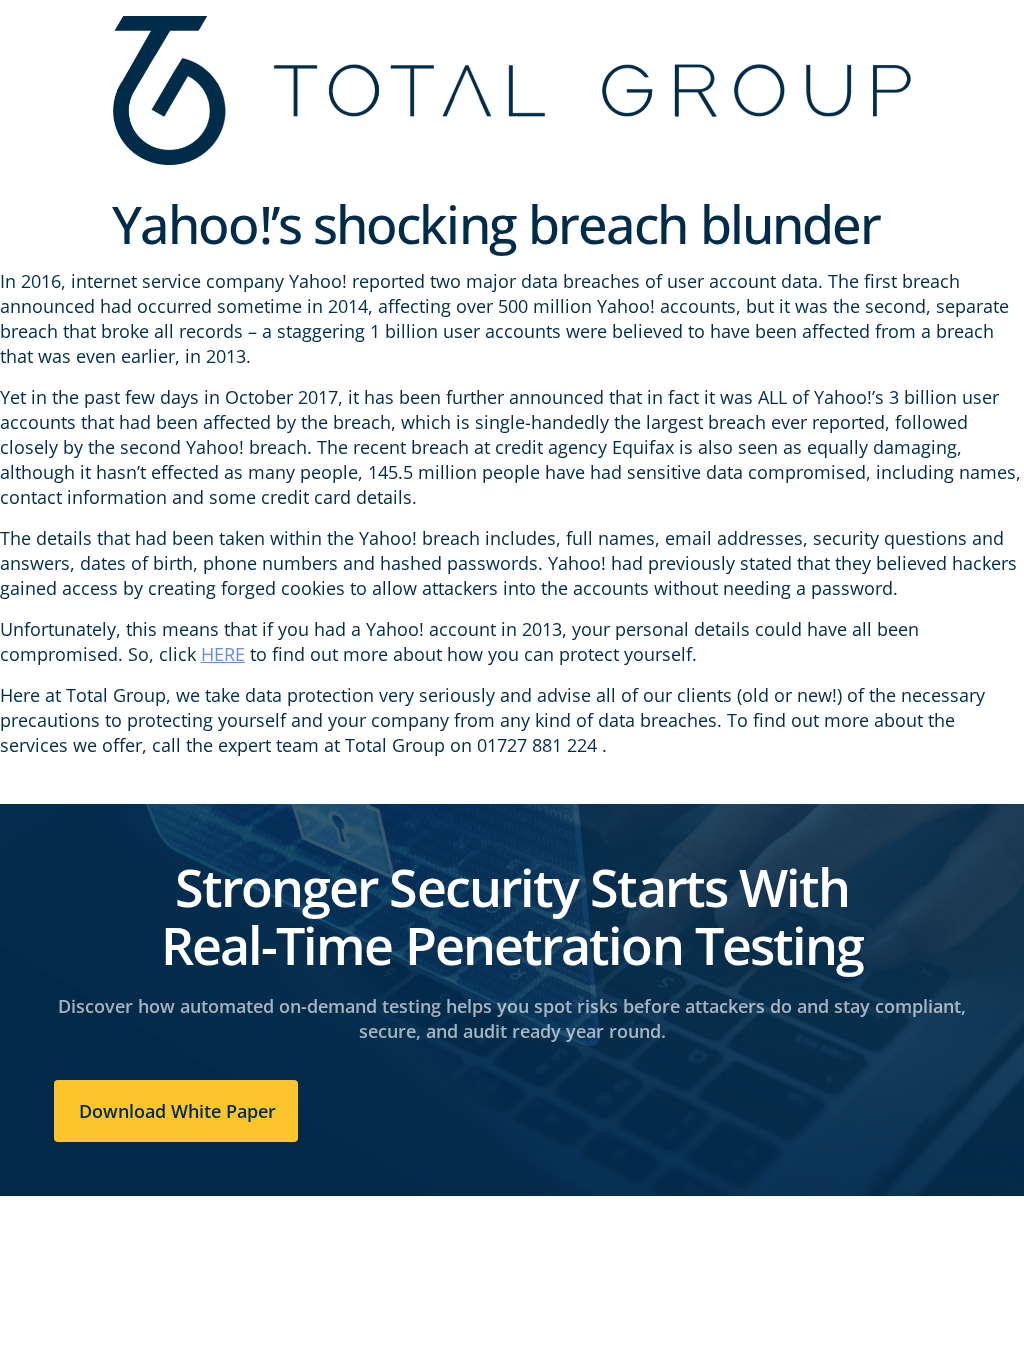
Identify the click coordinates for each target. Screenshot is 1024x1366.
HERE (223, 654)
